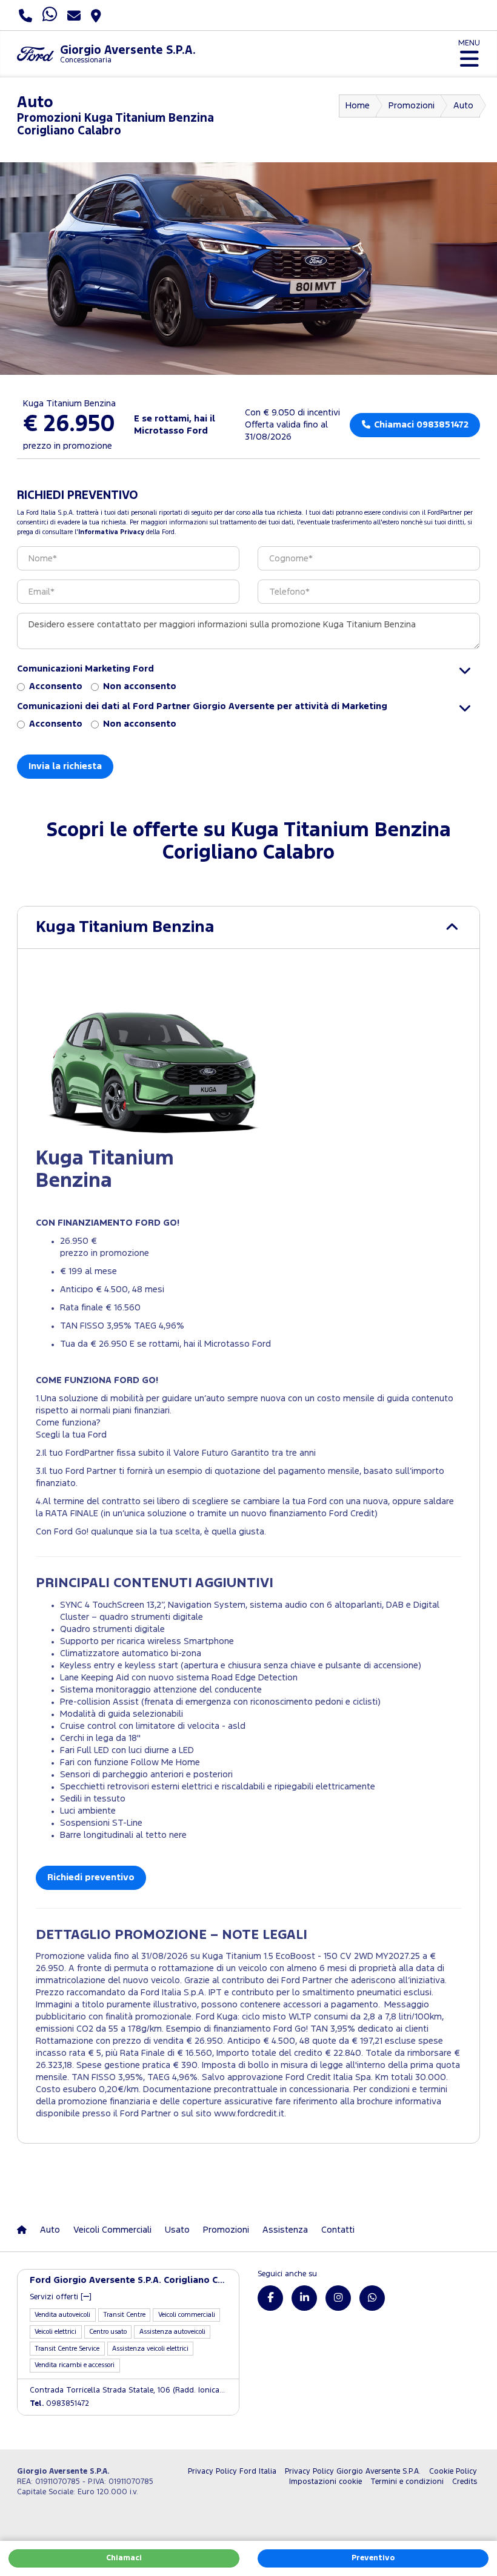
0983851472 (59, 2404)
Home (358, 106)
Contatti (338, 2230)
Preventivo (373, 2558)
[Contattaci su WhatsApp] (372, 2298)
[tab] (248, 927)
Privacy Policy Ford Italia (232, 2472)
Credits (465, 2482)
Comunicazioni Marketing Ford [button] (85, 669)
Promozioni (412, 106)
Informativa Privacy (111, 532)
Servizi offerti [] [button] (61, 2297)
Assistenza (285, 2230)
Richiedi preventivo (91, 1878)
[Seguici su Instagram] (338, 2298)
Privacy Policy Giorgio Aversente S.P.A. (353, 2472)
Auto (463, 106)
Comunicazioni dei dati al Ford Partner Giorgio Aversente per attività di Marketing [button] (202, 706)
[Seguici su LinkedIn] (304, 2298)
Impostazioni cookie (325, 2482)
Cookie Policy (453, 2472)
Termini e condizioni (407, 2482)
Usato (177, 2230)
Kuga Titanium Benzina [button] (125, 927)
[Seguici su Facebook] (270, 2298)
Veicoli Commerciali (112, 2230)
